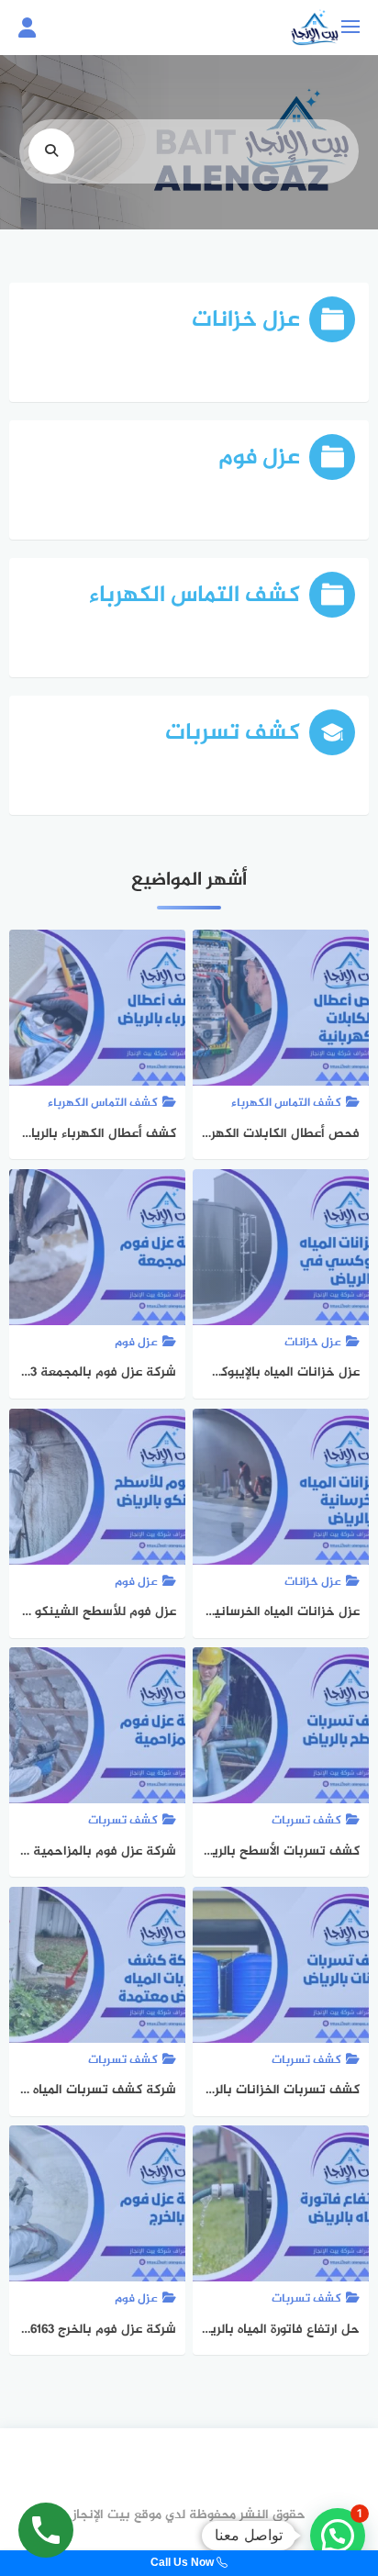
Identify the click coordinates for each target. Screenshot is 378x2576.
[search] (51, 151)
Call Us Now (183, 2563)
